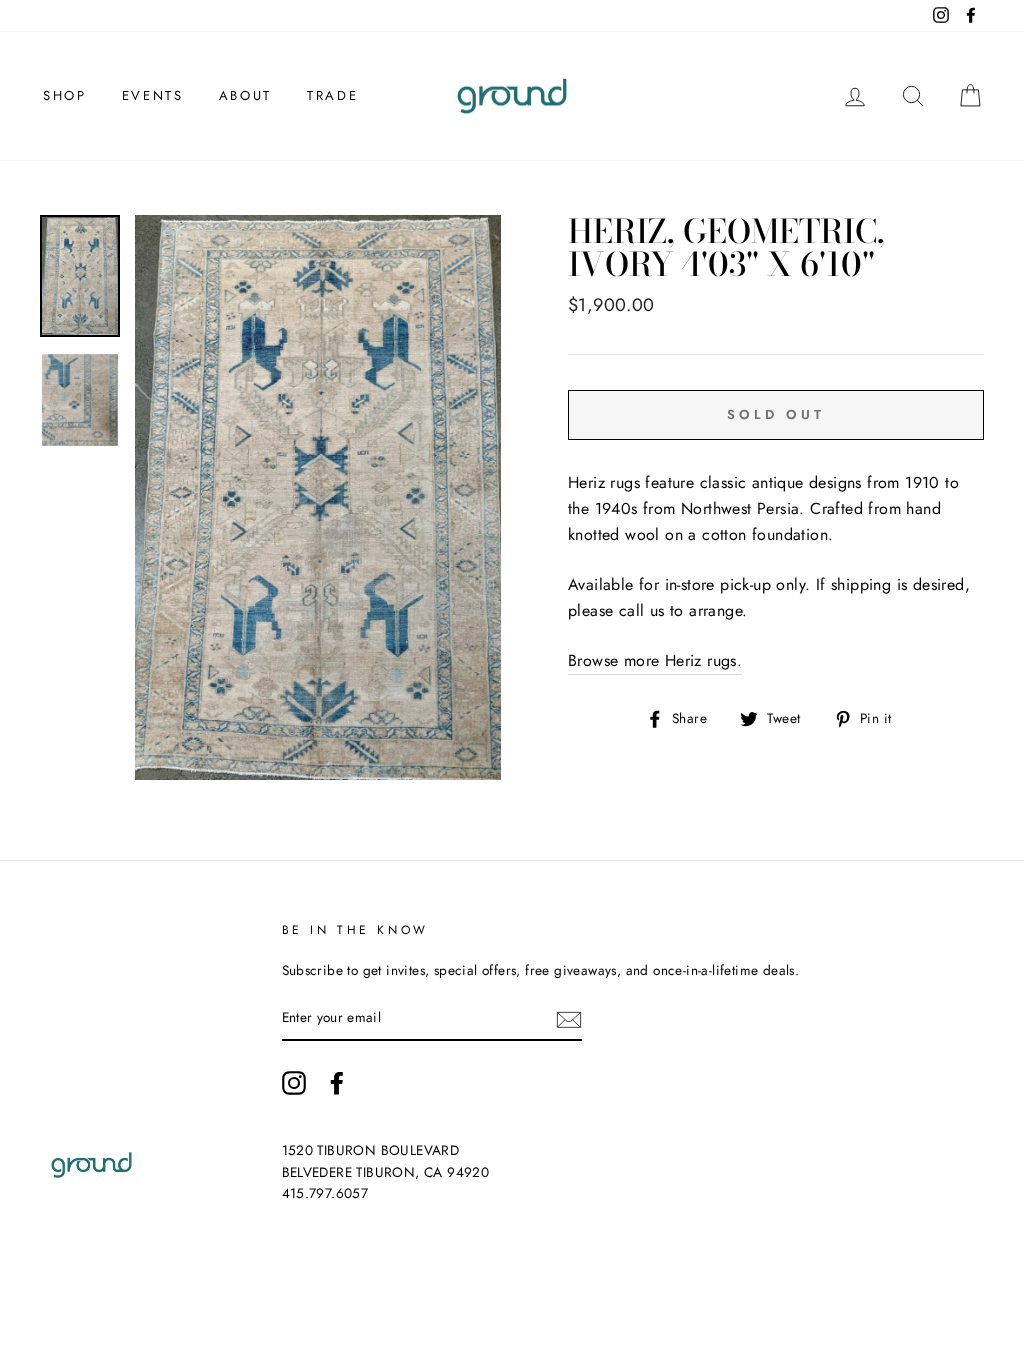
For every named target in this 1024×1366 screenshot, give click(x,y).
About (245, 95)
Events (153, 95)
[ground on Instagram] (294, 1083)
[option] (318, 497)
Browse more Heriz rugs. (655, 660)
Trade (332, 95)
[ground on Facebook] (337, 1083)
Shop (64, 95)
